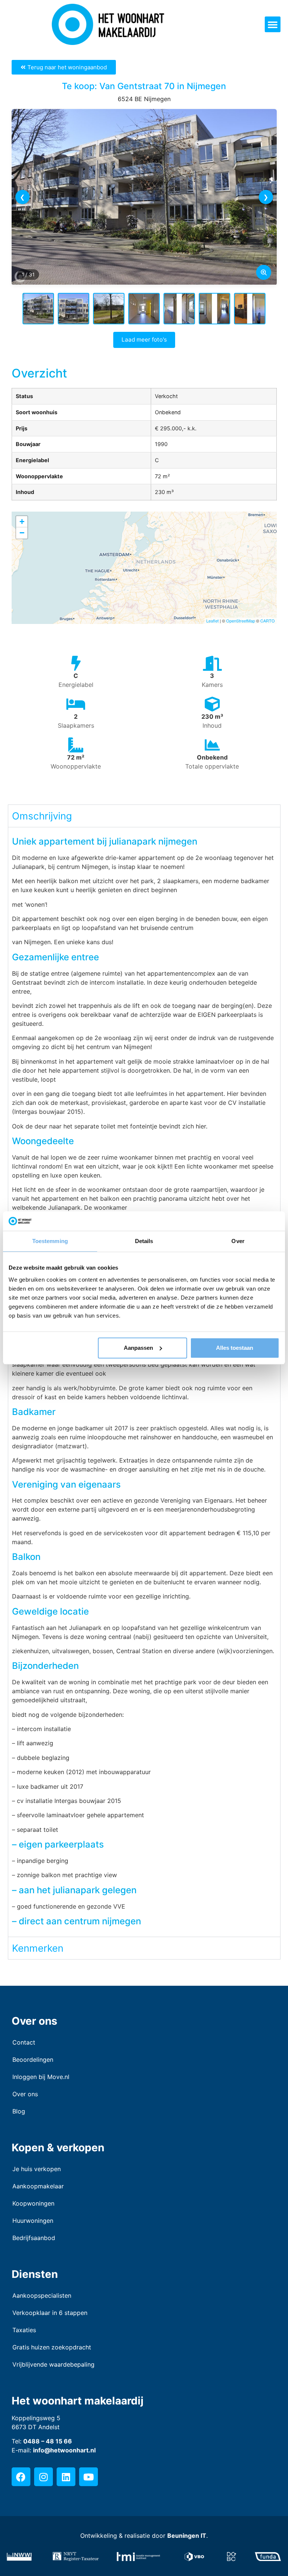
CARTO (268, 621)
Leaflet (212, 621)
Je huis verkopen (37, 2169)
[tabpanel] (144, 1382)
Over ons (25, 2094)
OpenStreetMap (241, 621)
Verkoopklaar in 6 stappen (50, 2313)
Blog (19, 2111)
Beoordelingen (33, 2060)
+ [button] (22, 522)
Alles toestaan (235, 1348)
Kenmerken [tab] (38, 1948)
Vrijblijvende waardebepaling (53, 2364)
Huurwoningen (33, 2221)
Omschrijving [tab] (42, 816)
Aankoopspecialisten (42, 2295)
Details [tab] (144, 1241)
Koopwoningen (33, 2203)
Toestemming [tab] (50, 1241)
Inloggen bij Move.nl (41, 2077)
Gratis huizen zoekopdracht (52, 2347)
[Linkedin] (66, 2477)
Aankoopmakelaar (38, 2186)
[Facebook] (21, 2477)
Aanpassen (138, 1348)
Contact (24, 2042)
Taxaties (24, 2330)
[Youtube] (88, 2477)
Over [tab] (238, 1241)
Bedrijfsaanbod (34, 2238)
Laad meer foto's (144, 340)
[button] (273, 24)
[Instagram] (43, 2477)
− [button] (22, 533)
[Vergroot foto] (264, 272)
